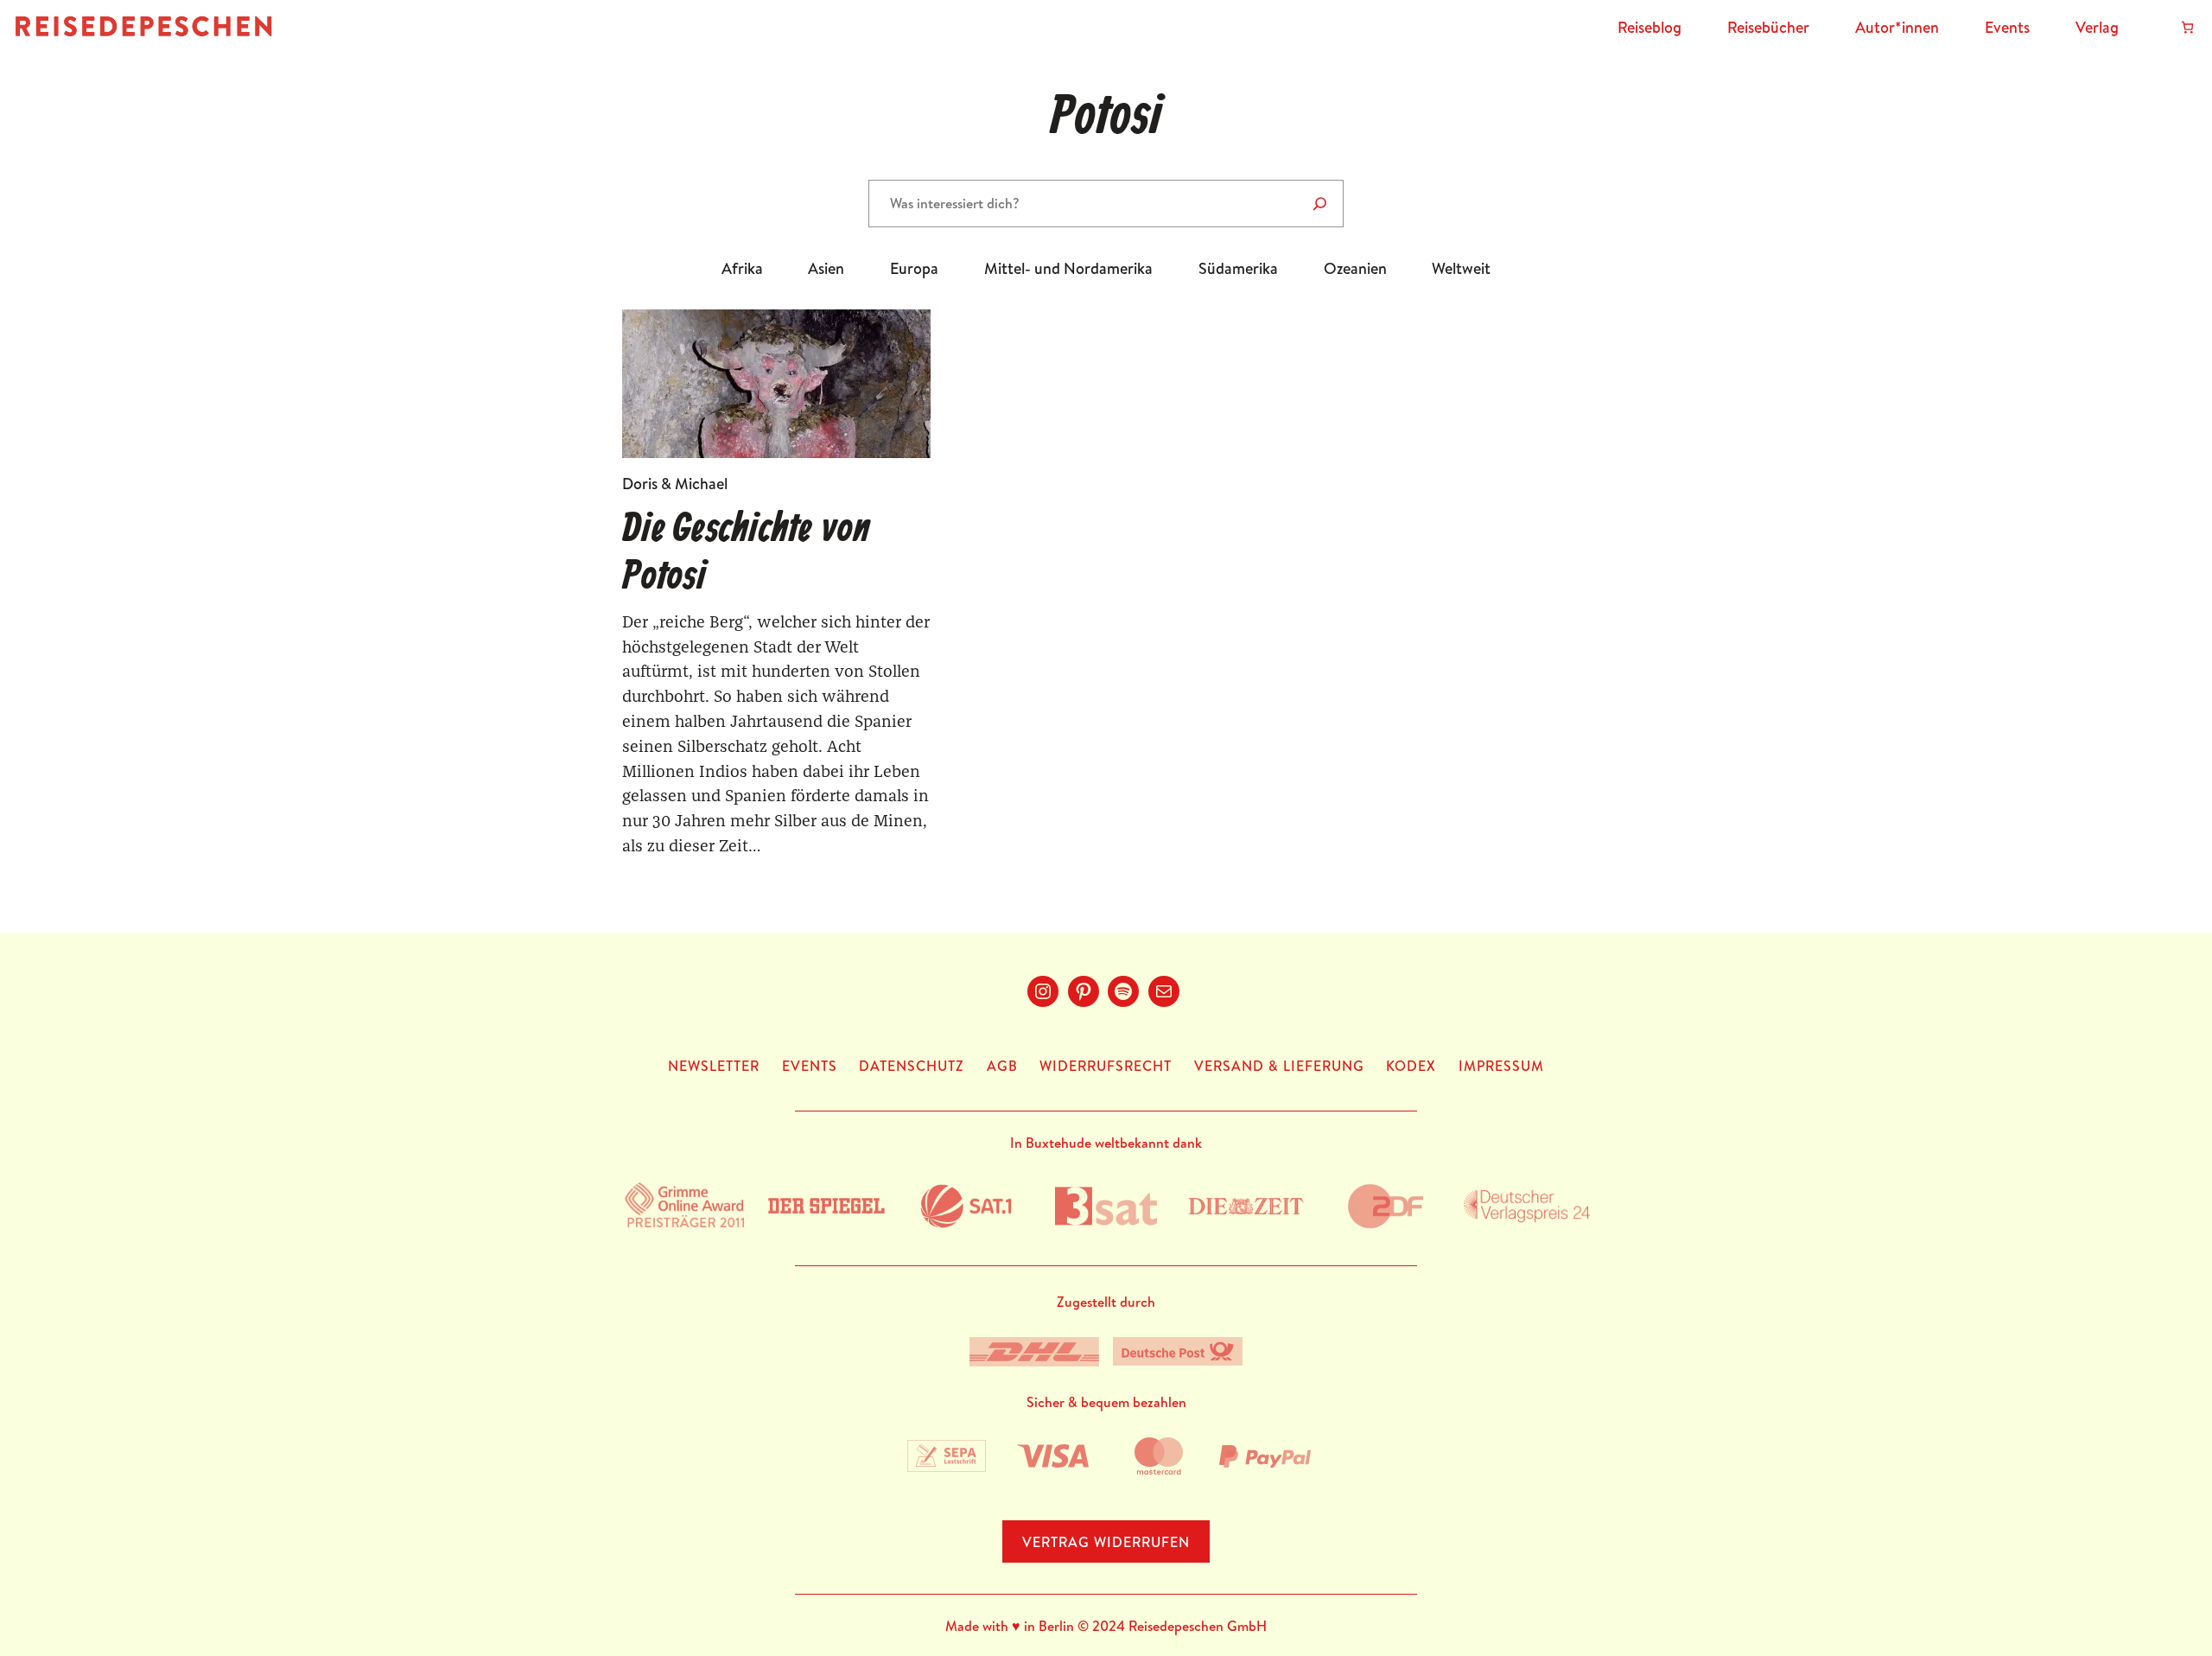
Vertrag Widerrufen (1106, 1542)
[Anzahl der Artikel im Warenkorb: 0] (2187, 27)
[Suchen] (1320, 204)
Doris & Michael (675, 484)
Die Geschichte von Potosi (746, 554)
